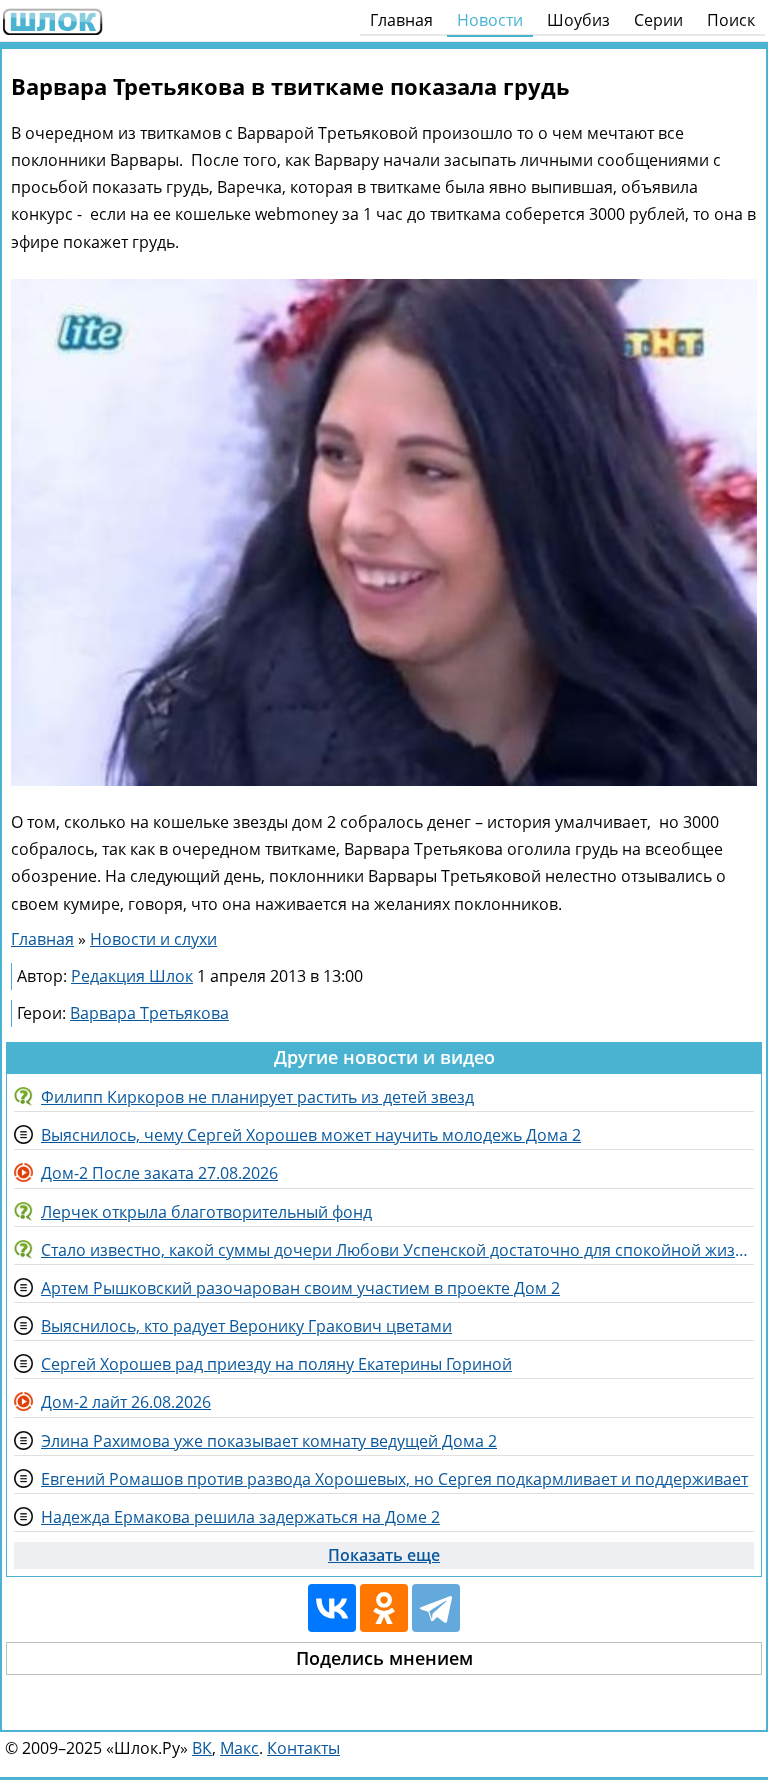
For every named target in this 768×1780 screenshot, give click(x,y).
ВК (202, 1748)
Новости (490, 20)
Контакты (303, 1748)
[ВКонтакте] (332, 1608)
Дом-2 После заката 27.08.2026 (159, 1173)
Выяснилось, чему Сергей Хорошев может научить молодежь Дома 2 (311, 1135)
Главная (401, 20)
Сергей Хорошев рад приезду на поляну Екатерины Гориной (276, 1364)
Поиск (731, 20)
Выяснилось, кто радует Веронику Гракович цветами (246, 1326)
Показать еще (384, 1555)
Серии (658, 20)
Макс (239, 1748)
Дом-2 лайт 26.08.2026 (126, 1402)
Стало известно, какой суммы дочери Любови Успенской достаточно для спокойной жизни (397, 1250)
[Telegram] (436, 1608)
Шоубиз (578, 20)
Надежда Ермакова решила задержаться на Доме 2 (240, 1517)
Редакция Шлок (132, 976)
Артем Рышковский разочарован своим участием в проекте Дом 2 (300, 1288)
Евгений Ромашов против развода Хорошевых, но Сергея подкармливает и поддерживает (394, 1479)
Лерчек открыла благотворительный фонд (206, 1212)
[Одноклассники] (384, 1608)
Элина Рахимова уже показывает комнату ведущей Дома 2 (269, 1441)
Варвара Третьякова (149, 1013)
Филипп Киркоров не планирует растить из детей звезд (257, 1097)
